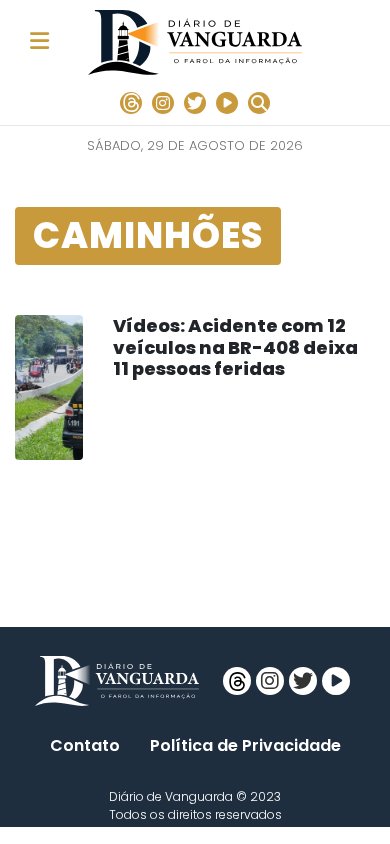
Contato (85, 745)
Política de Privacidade (245, 745)
